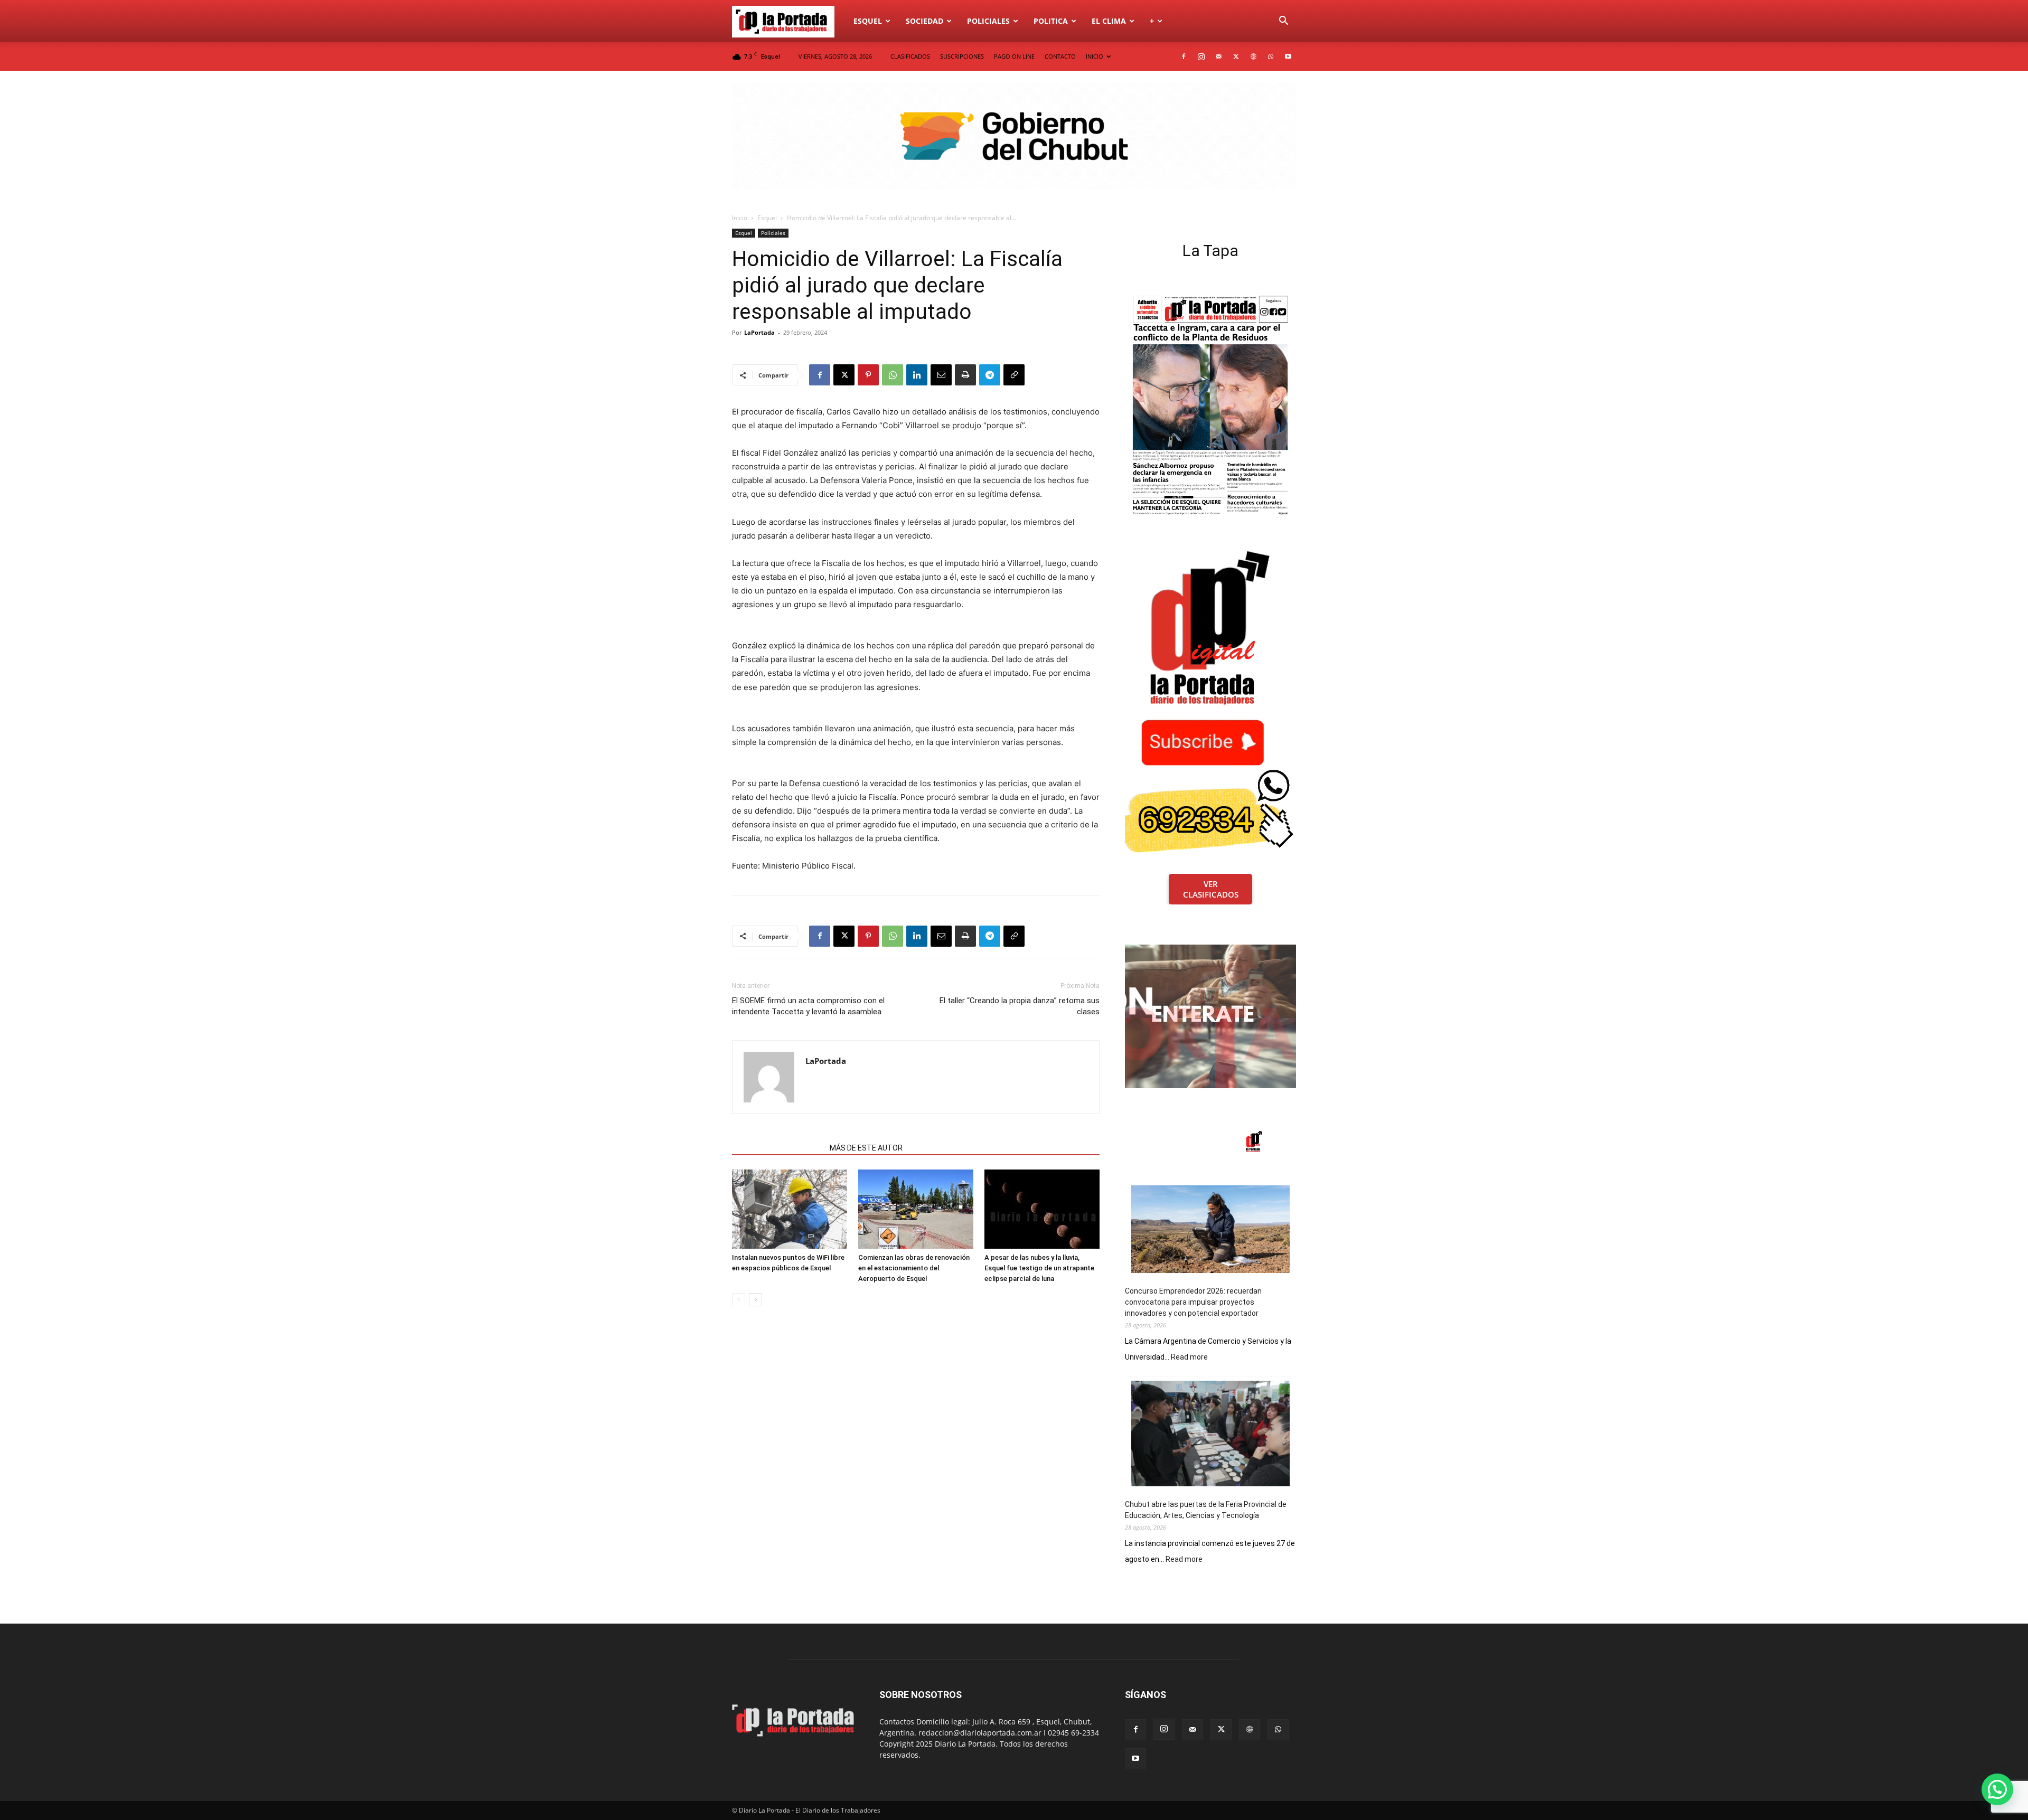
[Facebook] (1184, 56)
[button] (1283, 22)
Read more (1189, 1357)
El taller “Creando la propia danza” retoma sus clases (1020, 1006)
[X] (1236, 56)
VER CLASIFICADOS (1211, 889)
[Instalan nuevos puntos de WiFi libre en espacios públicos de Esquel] (790, 1209)
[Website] (1253, 56)
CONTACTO (1060, 56)
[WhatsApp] (1271, 56)
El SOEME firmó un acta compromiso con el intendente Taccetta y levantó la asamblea (808, 1006)
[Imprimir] (965, 375)
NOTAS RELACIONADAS (778, 1148)
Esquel (868, 21)
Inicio (740, 218)
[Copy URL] (1014, 375)
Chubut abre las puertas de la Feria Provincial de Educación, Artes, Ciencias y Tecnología (1206, 1510)
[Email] (941, 375)
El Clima (1109, 21)
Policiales (988, 21)
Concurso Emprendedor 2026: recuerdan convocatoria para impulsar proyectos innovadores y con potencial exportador (1193, 1302)
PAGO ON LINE (1014, 56)
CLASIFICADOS (910, 56)
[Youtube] (1288, 56)
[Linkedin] (917, 375)
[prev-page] (739, 1300)
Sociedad (924, 21)
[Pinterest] (868, 375)
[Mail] (1218, 56)
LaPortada (759, 332)
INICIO (1095, 56)
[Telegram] (990, 375)
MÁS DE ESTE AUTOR (866, 1148)
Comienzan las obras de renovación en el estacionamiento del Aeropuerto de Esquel (914, 1268)
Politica (1051, 21)
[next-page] (755, 1300)
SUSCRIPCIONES (962, 56)
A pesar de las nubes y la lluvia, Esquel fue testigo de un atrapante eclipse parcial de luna (1039, 1268)
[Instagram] (1201, 56)
